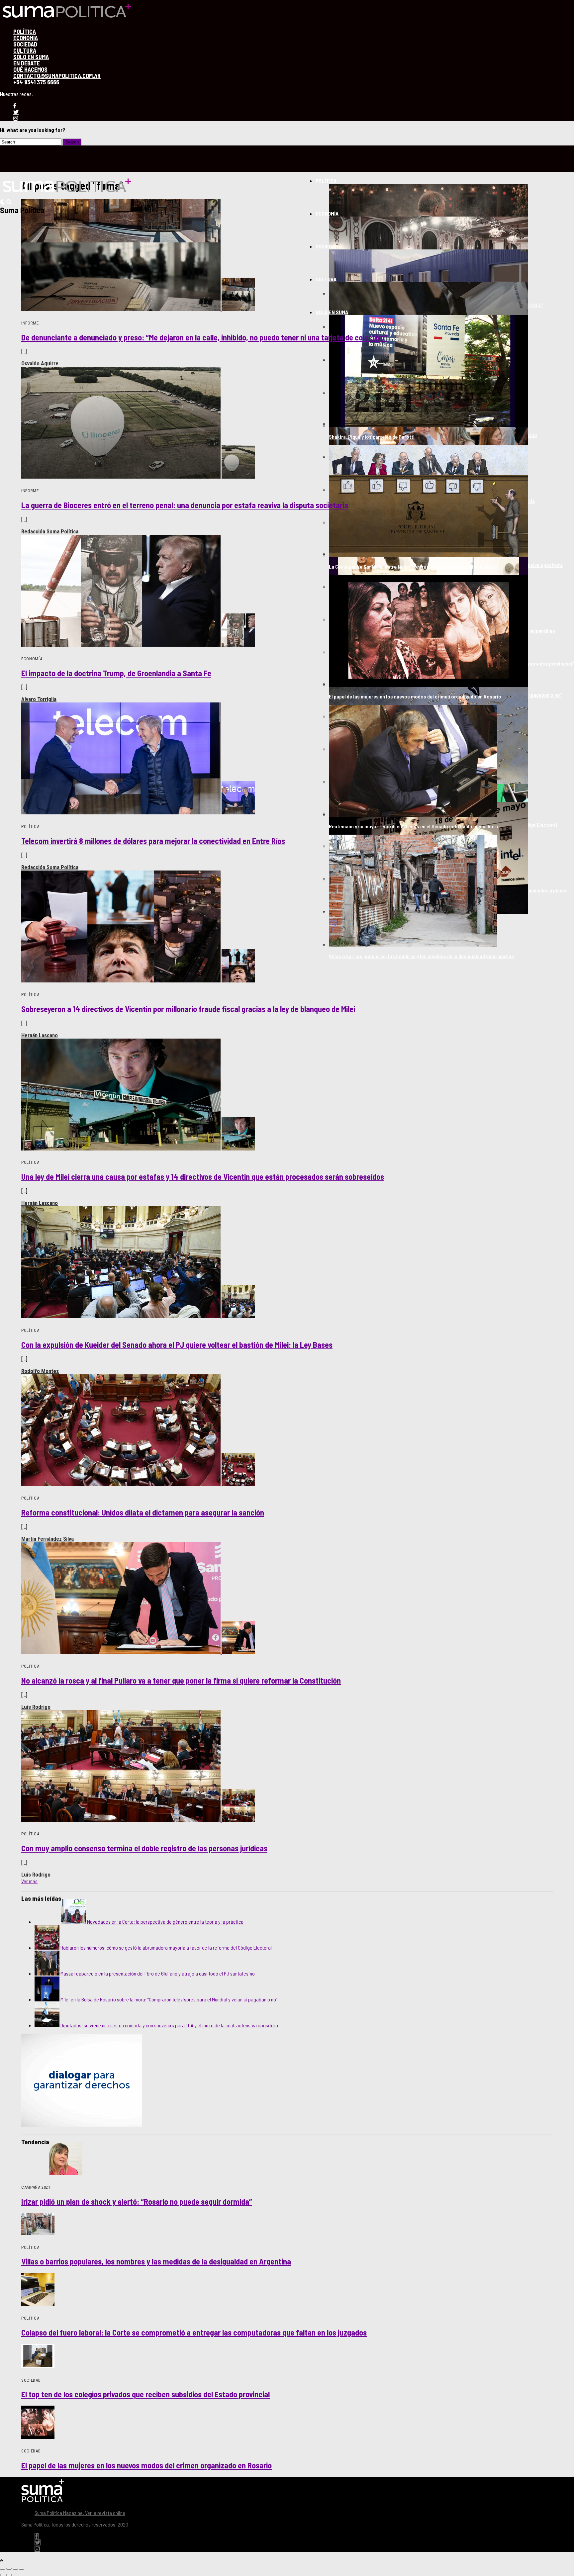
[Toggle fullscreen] (15, 2569)
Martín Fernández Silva (48, 1539)
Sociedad (327, 246)
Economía (327, 213)
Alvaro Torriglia (39, 699)
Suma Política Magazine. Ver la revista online (80, 2513)
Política (326, 181)
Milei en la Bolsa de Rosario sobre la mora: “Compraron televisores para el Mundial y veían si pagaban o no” (169, 1999)
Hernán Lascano (40, 1035)
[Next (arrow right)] (9, 2575)
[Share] (9, 2569)
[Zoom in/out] (22, 2569)
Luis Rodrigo (36, 1707)
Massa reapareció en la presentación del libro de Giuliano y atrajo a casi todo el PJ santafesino (158, 1973)
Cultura (326, 279)
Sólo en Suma (332, 312)
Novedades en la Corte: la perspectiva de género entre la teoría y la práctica (165, 1922)
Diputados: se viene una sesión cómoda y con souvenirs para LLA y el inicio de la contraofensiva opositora (169, 2025)
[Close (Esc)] (3, 2569)
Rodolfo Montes (40, 1371)
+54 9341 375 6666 (36, 82)
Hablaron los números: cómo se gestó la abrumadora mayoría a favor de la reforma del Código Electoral (166, 1947)
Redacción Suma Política (50, 531)
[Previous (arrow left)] (3, 2575)
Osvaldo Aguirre (40, 363)
